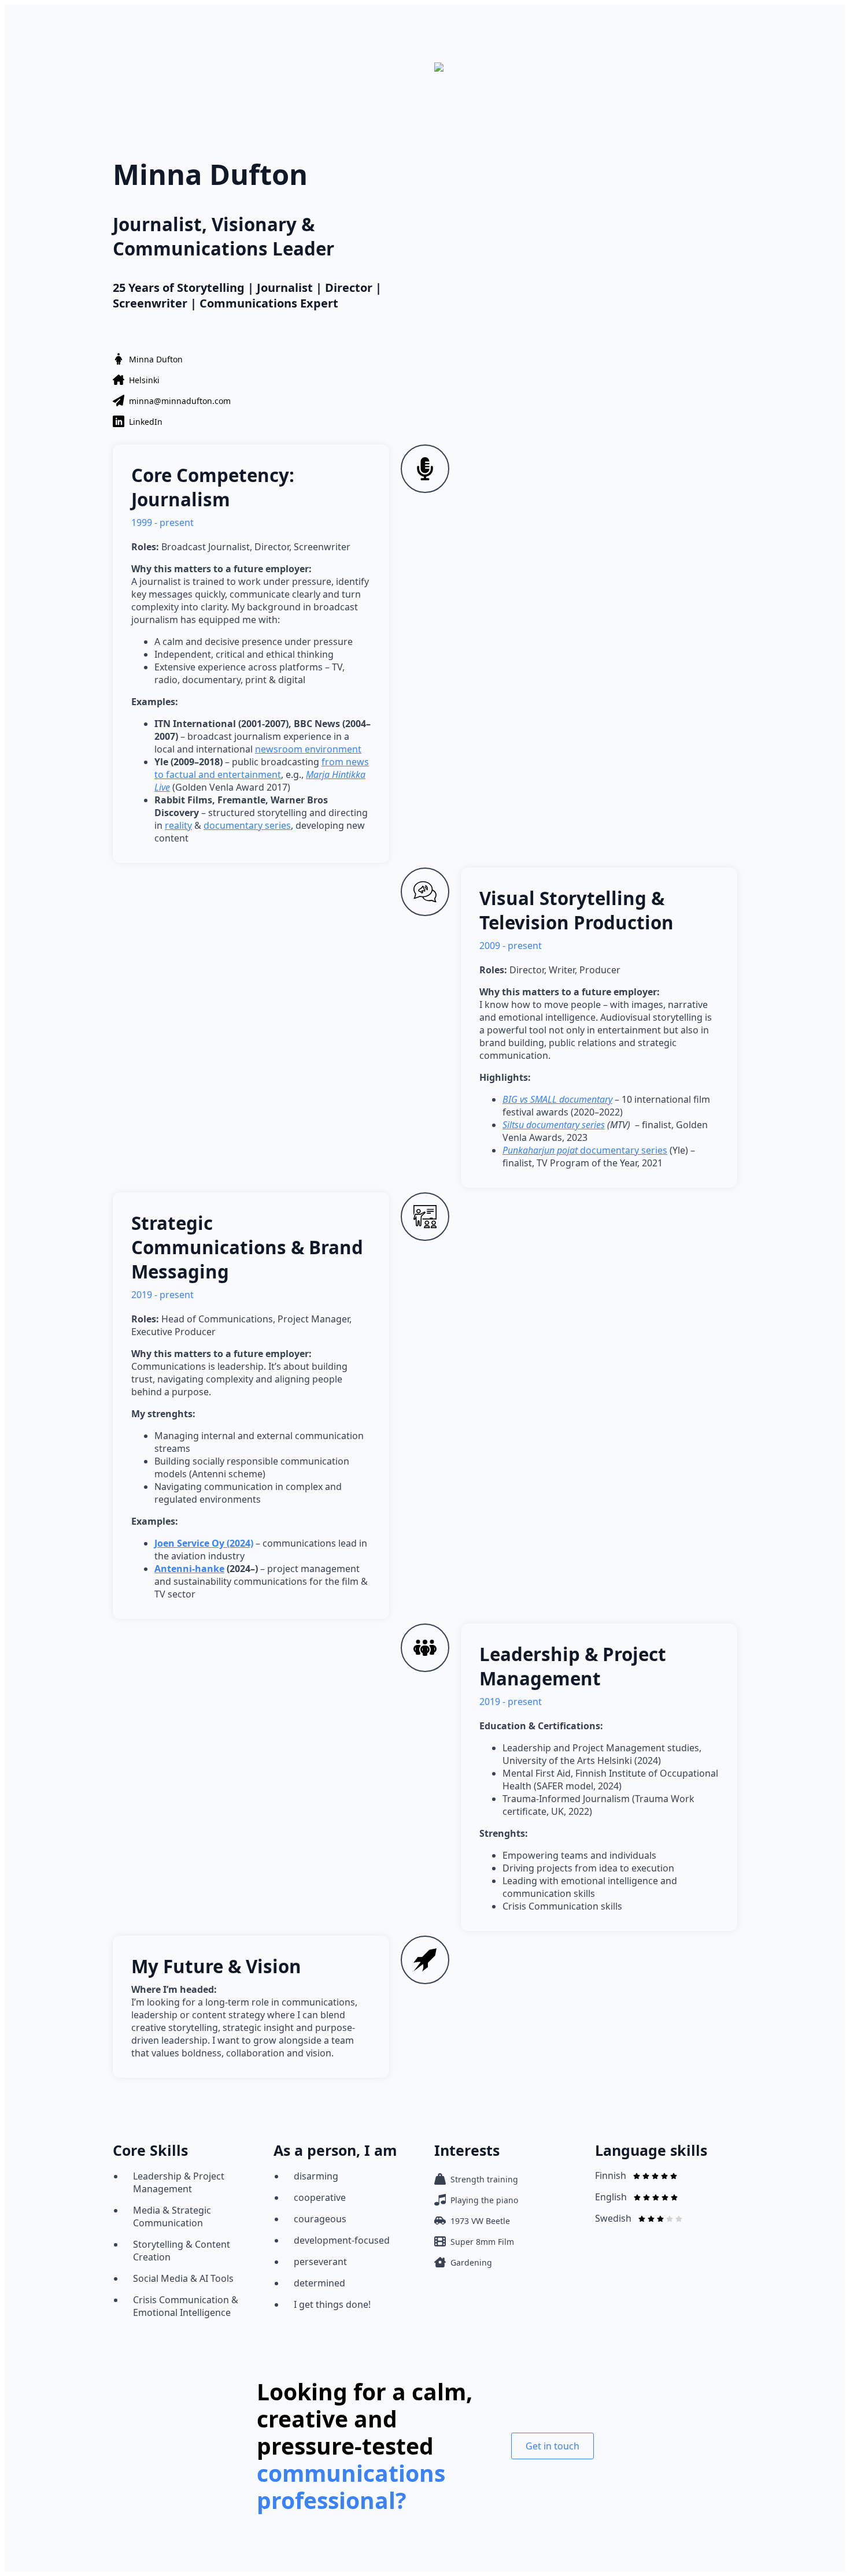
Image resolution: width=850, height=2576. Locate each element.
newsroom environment (308, 749)
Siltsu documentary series (554, 1125)
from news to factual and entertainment (262, 768)
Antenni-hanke (189, 1569)
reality (178, 825)
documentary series (247, 825)
